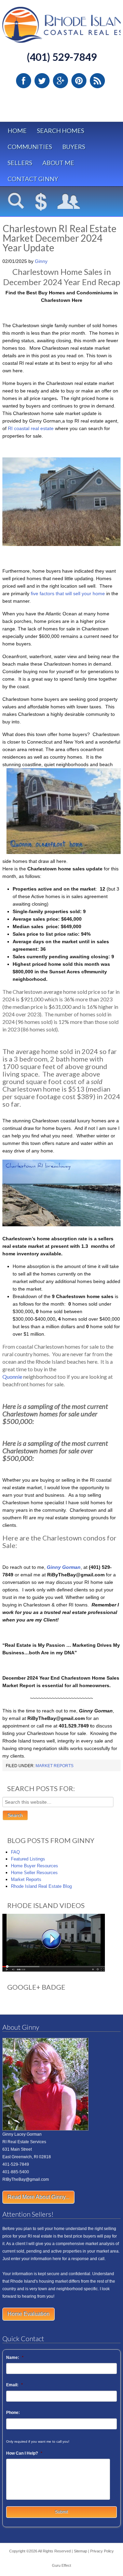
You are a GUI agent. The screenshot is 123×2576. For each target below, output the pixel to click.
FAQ (15, 1852)
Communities (30, 147)
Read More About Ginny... (38, 2197)
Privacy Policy (102, 2551)
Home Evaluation (29, 2314)
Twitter (42, 81)
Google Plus (60, 81)
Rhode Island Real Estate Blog (41, 1886)
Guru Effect (61, 2565)
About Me (58, 163)
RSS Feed (97, 81)
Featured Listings (28, 1859)
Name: (15, 2358)
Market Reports (54, 1766)
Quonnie (12, 1377)
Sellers (20, 163)
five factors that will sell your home (68, 593)
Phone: (13, 2413)
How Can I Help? (24, 2453)
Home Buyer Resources (35, 1866)
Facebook (24, 81)
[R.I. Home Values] (41, 202)
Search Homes (60, 131)
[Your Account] (69, 202)
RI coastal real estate (31, 428)
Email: (15, 2385)
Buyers (74, 147)
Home (17, 131)
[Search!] (16, 202)
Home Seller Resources (34, 1873)
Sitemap (80, 2551)
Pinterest (79, 81)
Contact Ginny (33, 179)
